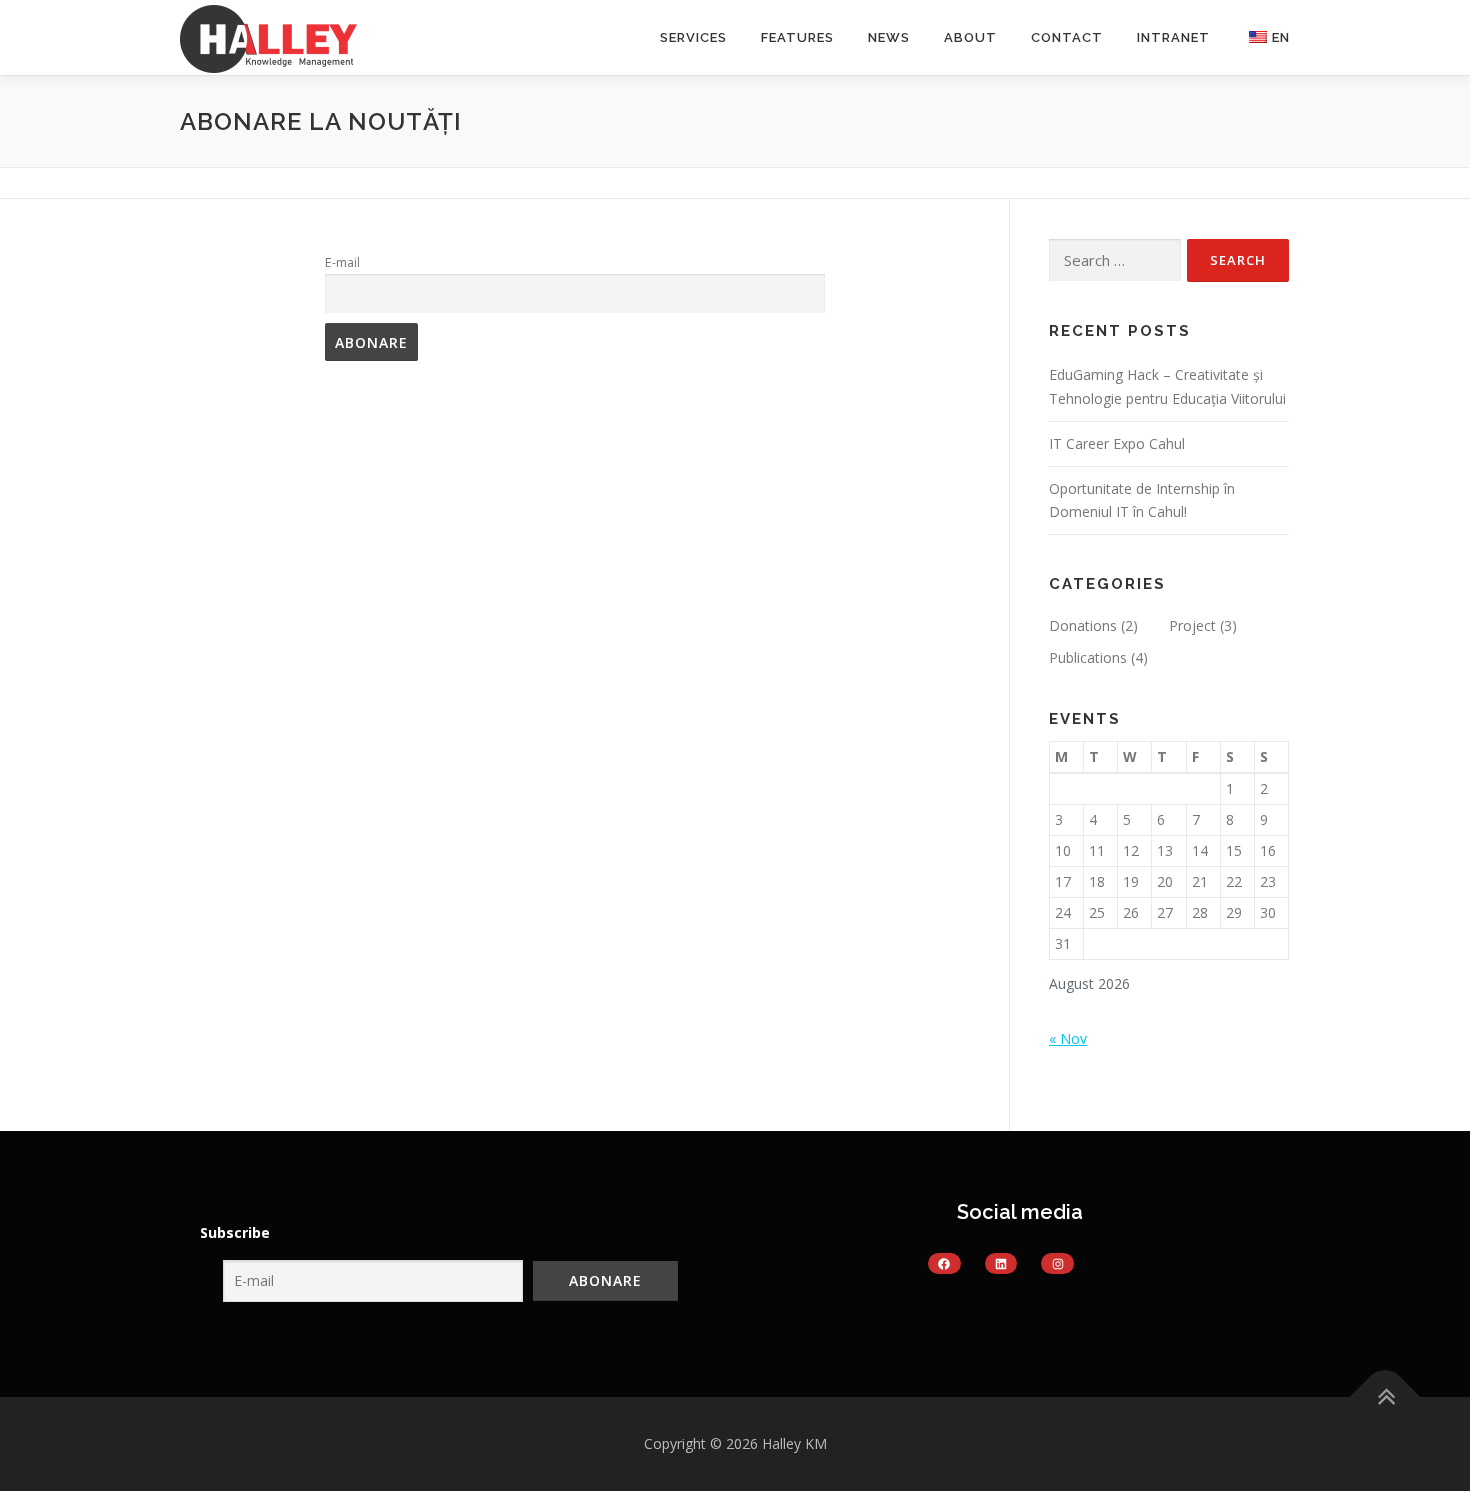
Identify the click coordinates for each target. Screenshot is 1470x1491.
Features (797, 37)
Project (1192, 625)
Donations (1083, 625)
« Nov (1068, 1038)
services (693, 37)
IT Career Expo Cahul (1117, 443)
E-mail (342, 262)
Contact (1067, 37)
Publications (1088, 657)
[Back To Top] (1385, 1397)
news (889, 37)
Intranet (1173, 37)
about (970, 37)
